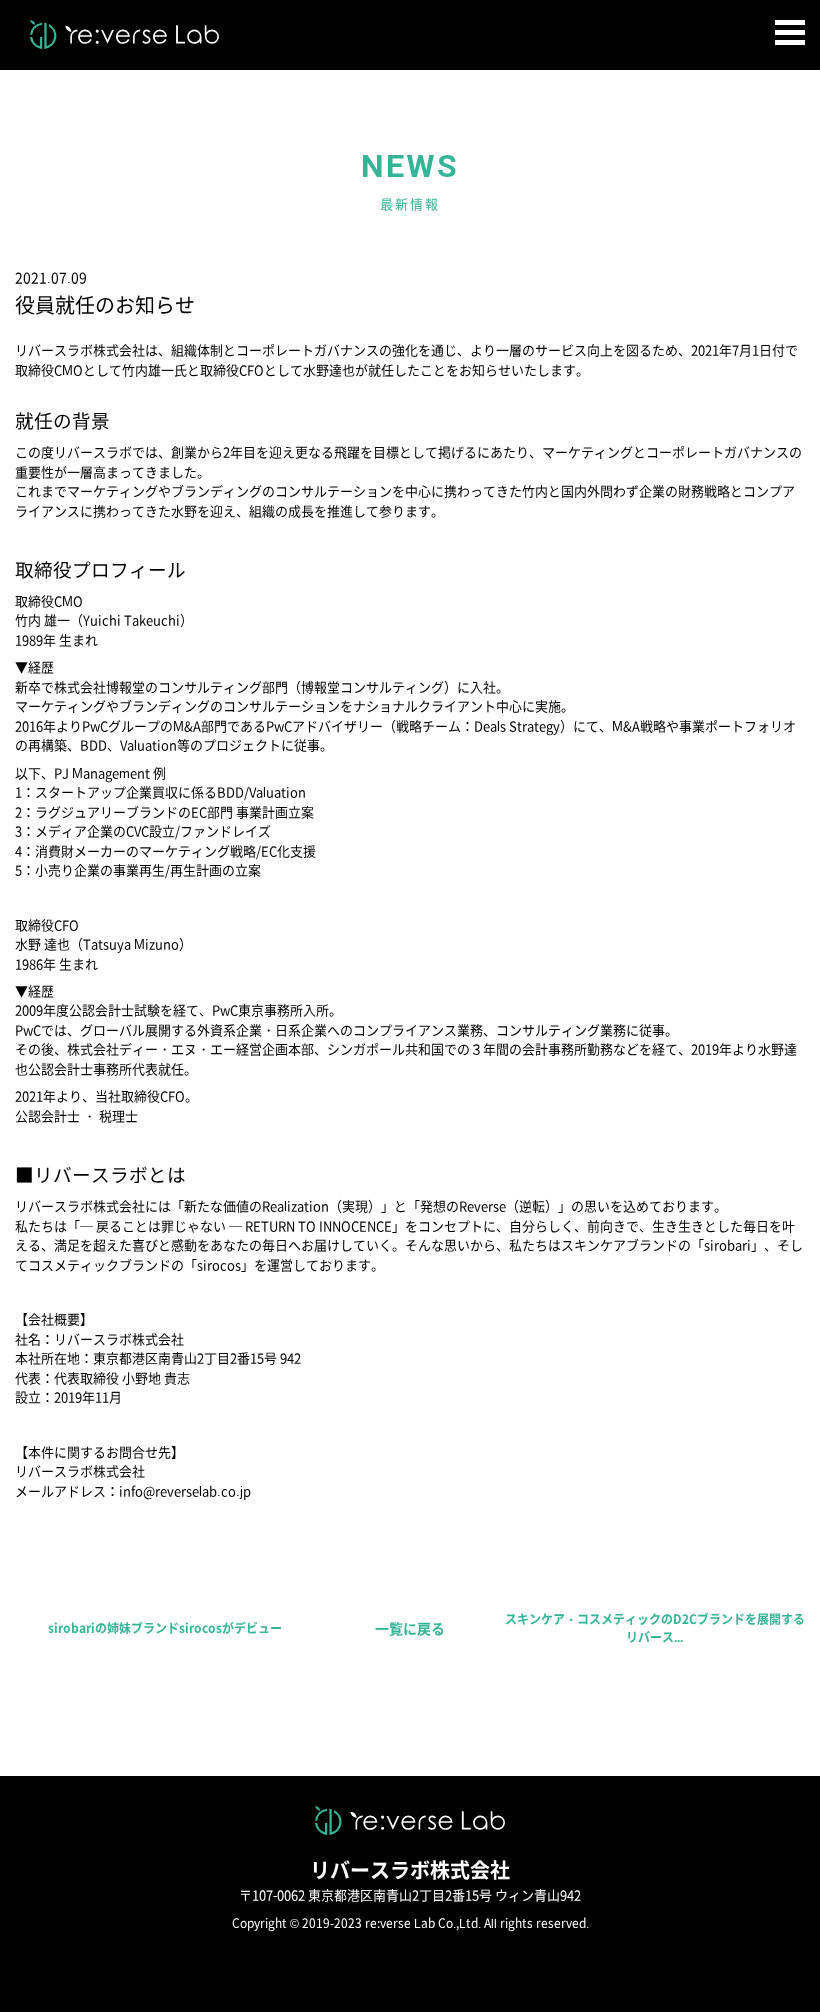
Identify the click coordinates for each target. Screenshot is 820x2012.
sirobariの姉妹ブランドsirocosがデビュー (165, 1628)
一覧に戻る (410, 1628)
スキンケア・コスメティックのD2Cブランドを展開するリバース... (655, 1628)
